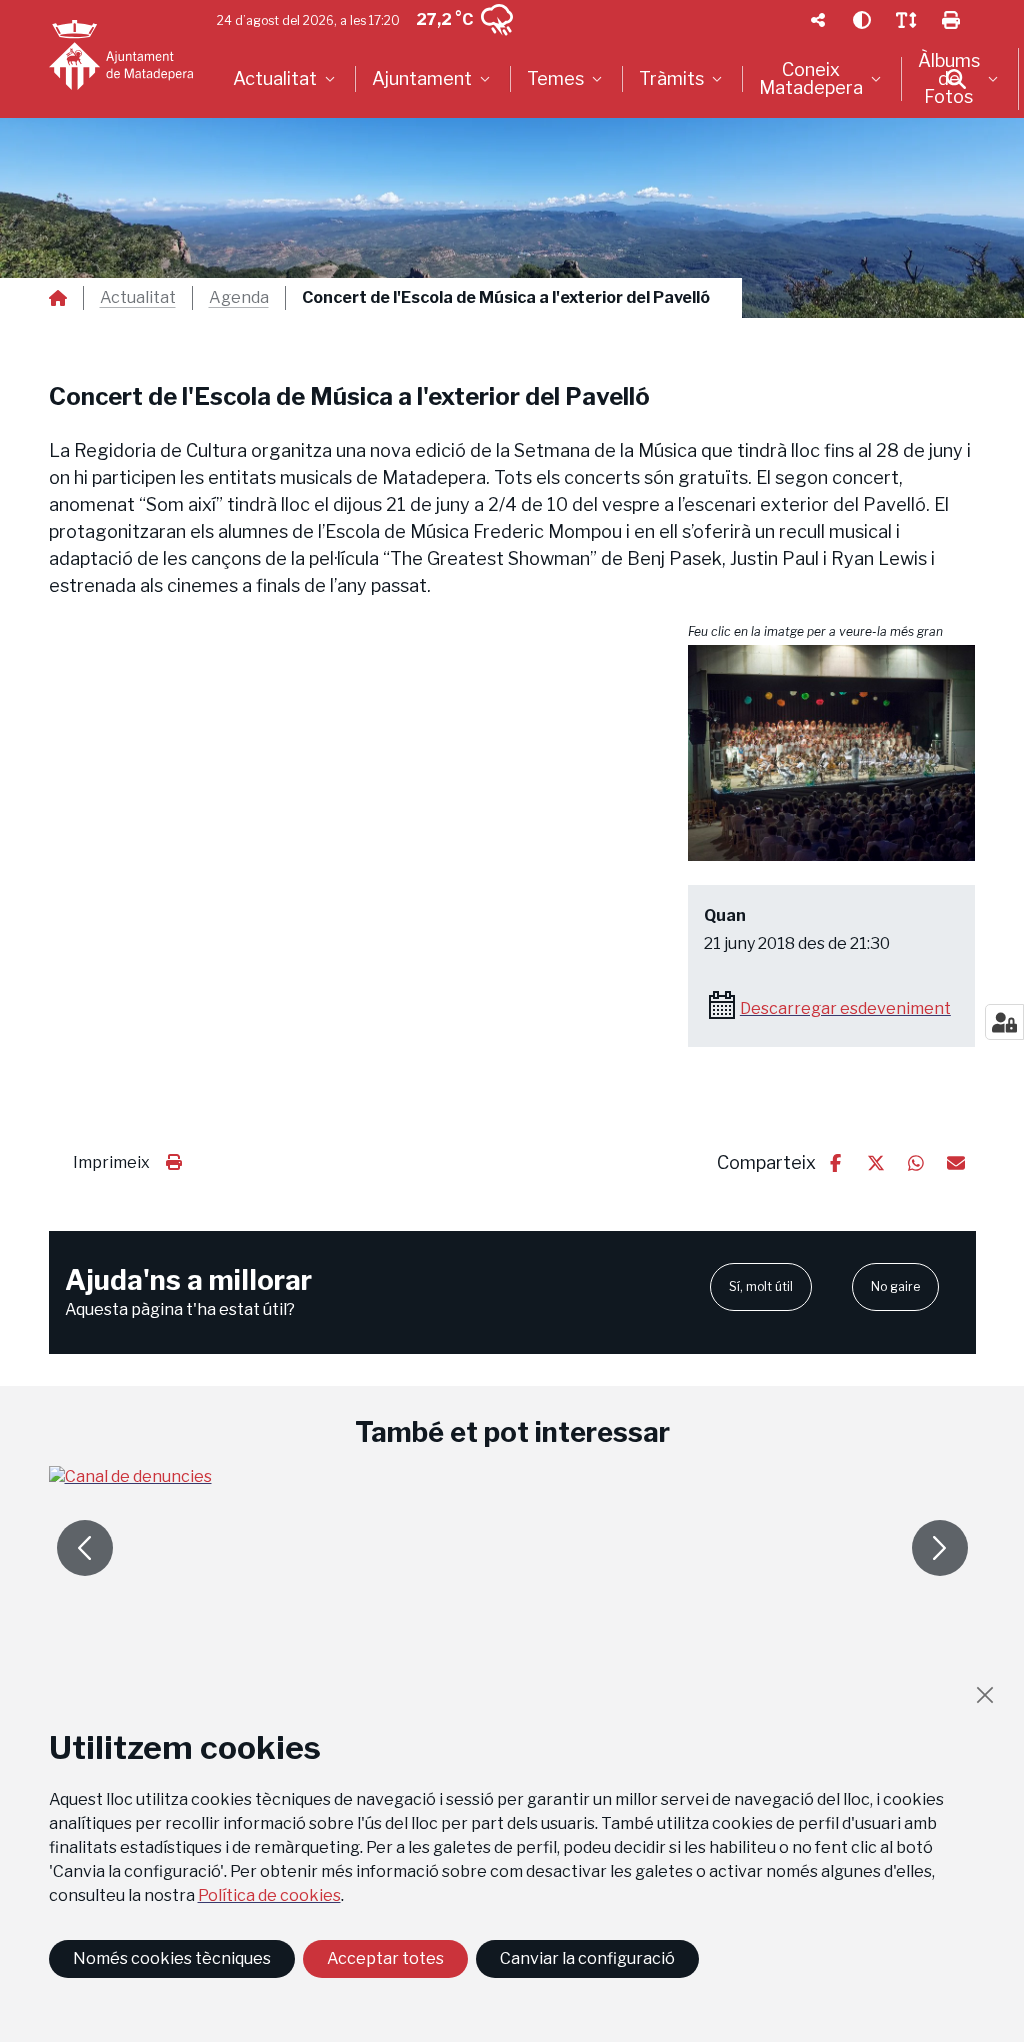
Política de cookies (269, 1895)
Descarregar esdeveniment (845, 1008)
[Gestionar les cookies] (1004, 1022)
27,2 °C (444, 19)
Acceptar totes (385, 1958)
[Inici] (121, 55)
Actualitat (138, 298)
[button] (832, 753)
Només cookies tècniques (172, 1958)
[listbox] (286, 79)
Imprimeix (111, 1162)
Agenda (239, 298)
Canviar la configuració (587, 1958)
